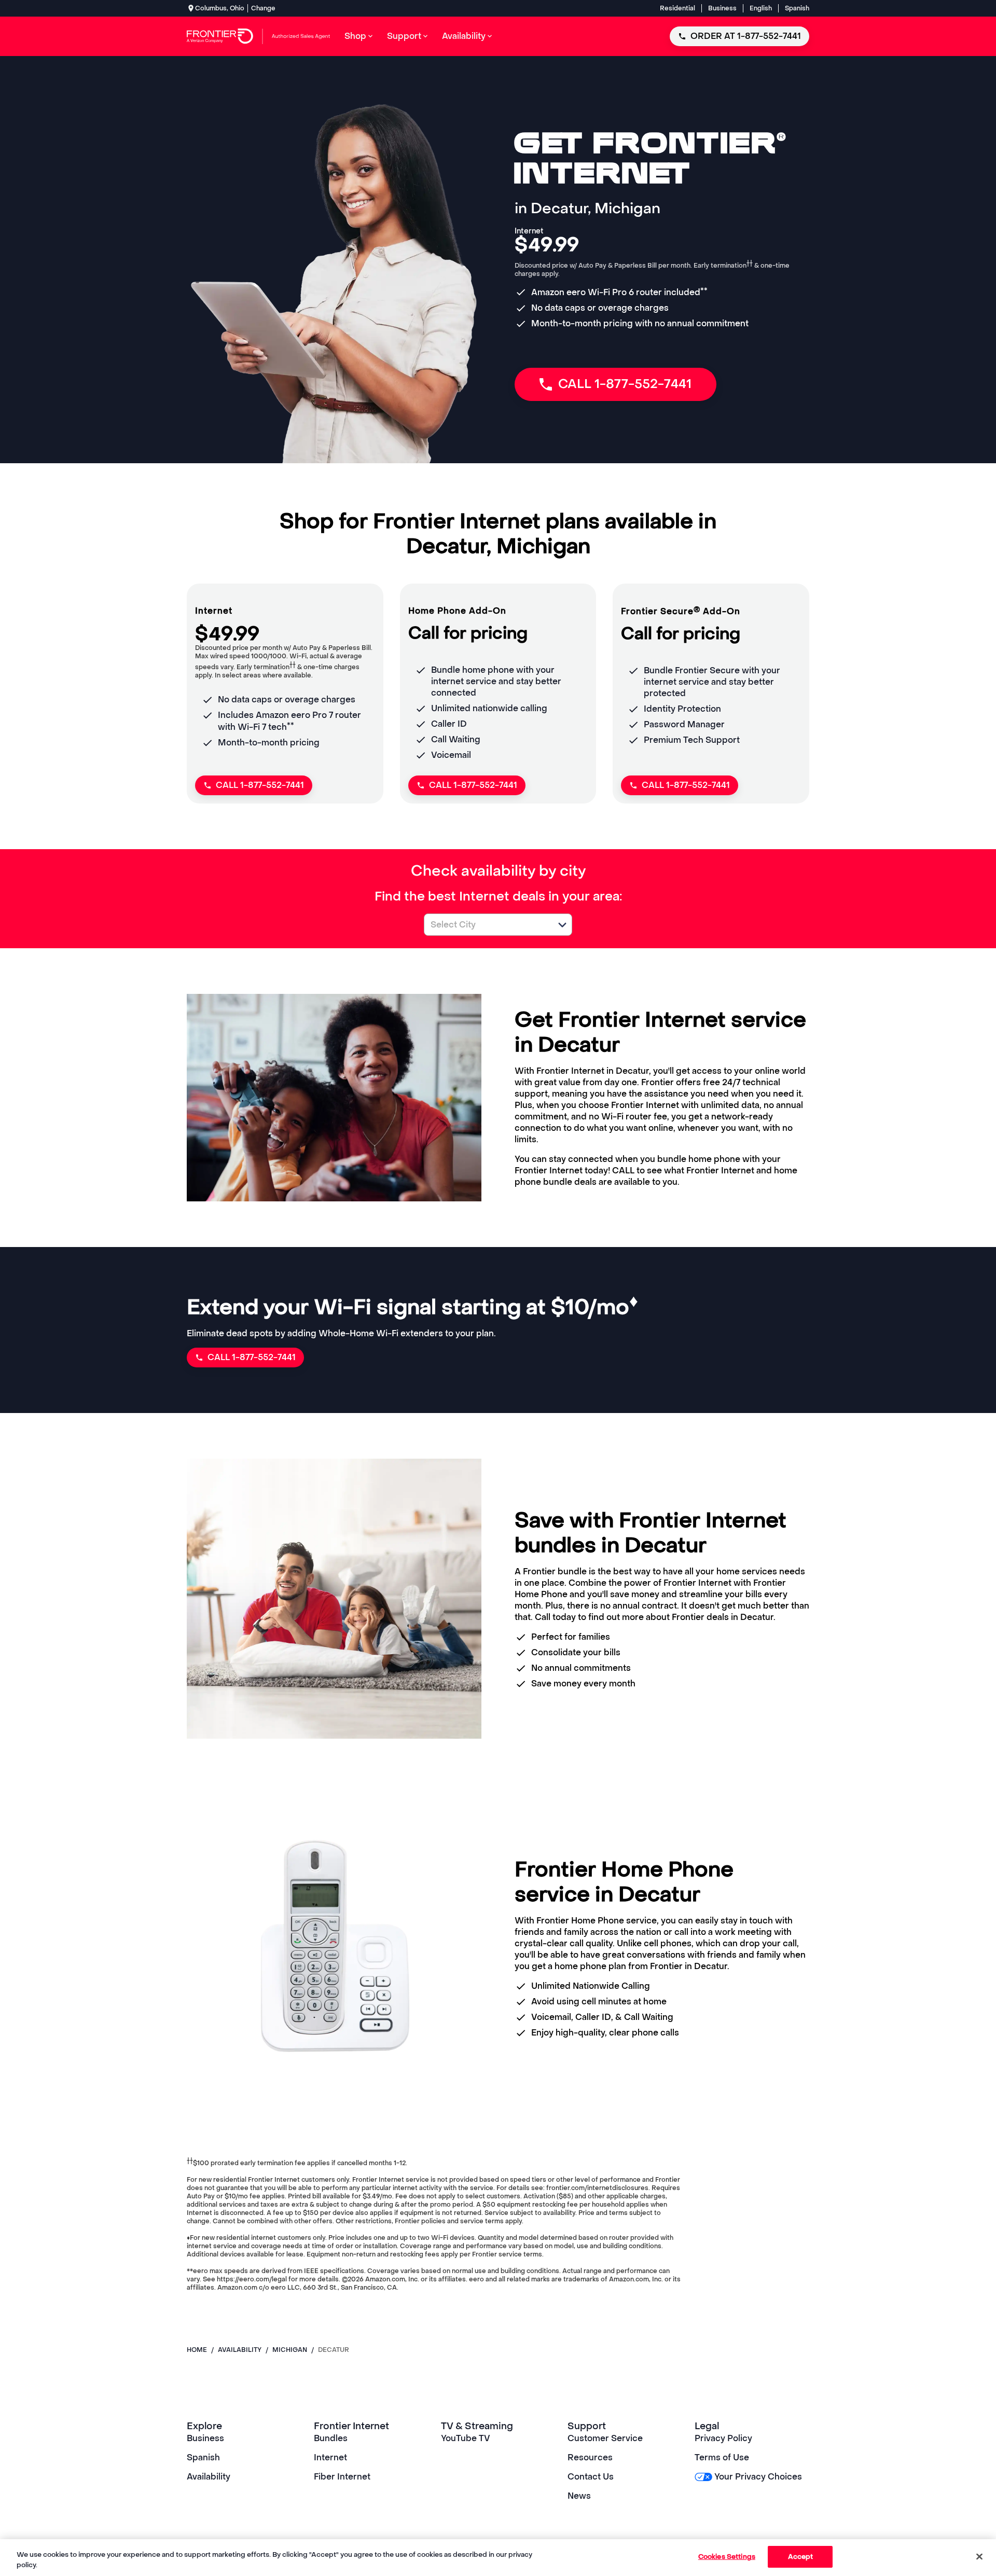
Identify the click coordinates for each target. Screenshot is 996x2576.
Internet (330, 2457)
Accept (801, 2557)
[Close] (979, 2556)
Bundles (331, 2438)
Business (722, 8)
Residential (677, 8)
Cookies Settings (727, 2557)
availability (240, 2350)
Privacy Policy (723, 2438)
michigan (290, 2350)
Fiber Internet (342, 2477)
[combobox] (487, 925)
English (761, 8)
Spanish (797, 8)
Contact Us (591, 2477)
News (579, 2496)
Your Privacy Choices (758, 2477)
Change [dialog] (263, 8)
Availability (209, 2477)
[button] (562, 925)
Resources (590, 2457)
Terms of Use (722, 2457)
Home (197, 2350)
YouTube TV (466, 2438)
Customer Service (605, 2438)
